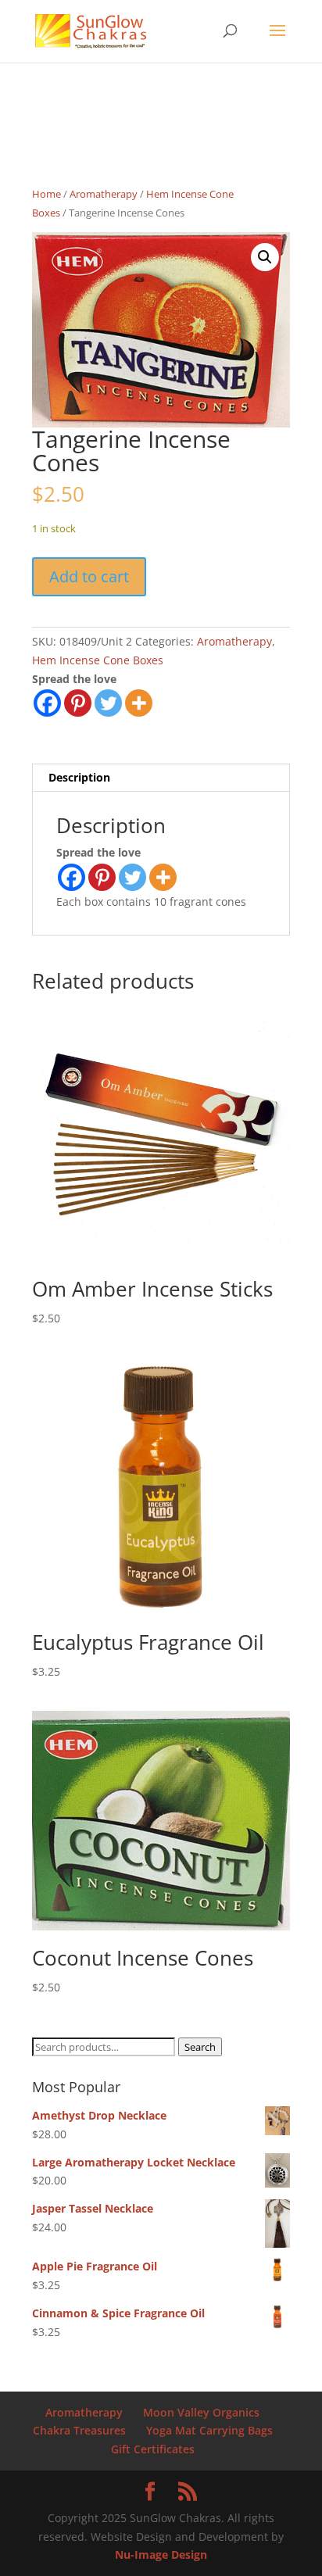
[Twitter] (108, 703)
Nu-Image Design (161, 2555)
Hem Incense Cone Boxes (98, 660)
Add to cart (89, 576)
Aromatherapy (104, 194)
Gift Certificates (153, 2449)
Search (200, 2047)
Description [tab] (79, 777)
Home (47, 194)
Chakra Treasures (79, 2430)
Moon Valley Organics (201, 2412)
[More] (139, 703)
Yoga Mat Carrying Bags (209, 2430)
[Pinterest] (78, 703)
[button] (265, 257)
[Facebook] (47, 703)
